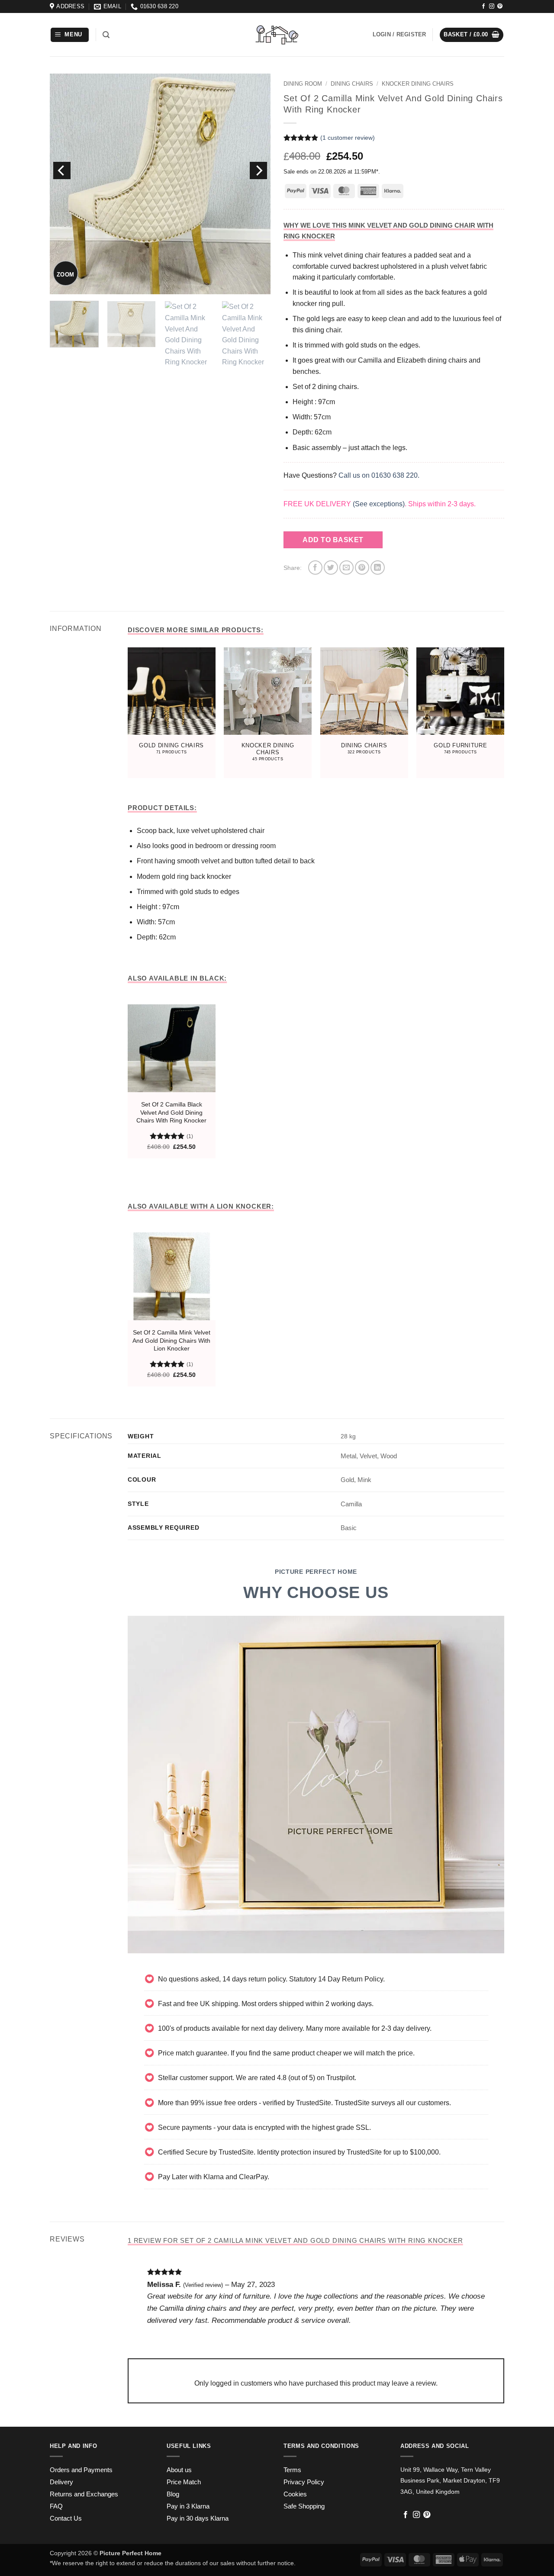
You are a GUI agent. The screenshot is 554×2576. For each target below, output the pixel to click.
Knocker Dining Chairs (418, 84)
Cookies (295, 2494)
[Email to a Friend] (346, 568)
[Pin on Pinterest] (362, 568)
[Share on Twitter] (331, 568)
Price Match (184, 2482)
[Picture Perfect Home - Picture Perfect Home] (277, 35)
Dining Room (303, 84)
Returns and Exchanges (84, 2494)
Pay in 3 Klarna (188, 2506)
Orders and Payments (81, 2470)
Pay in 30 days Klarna (198, 2518)
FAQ (56, 2506)
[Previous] (62, 170)
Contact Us (66, 2518)
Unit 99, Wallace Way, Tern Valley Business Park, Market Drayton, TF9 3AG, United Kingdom (450, 2481)
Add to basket (333, 540)
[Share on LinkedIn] (378, 568)
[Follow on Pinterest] (500, 6)
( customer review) (348, 138)
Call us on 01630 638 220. (379, 475)
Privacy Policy (304, 2482)
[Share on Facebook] (315, 568)
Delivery (61, 2482)
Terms (292, 2470)
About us (179, 2470)
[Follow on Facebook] (483, 6)
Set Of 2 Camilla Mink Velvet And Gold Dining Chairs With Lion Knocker (171, 1340)
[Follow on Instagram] (492, 6)
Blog (173, 2494)
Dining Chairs (352, 84)
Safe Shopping (304, 2506)
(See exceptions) (379, 504)
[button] (70, 35)
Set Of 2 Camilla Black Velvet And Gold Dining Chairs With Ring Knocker (171, 1112)
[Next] (258, 170)
